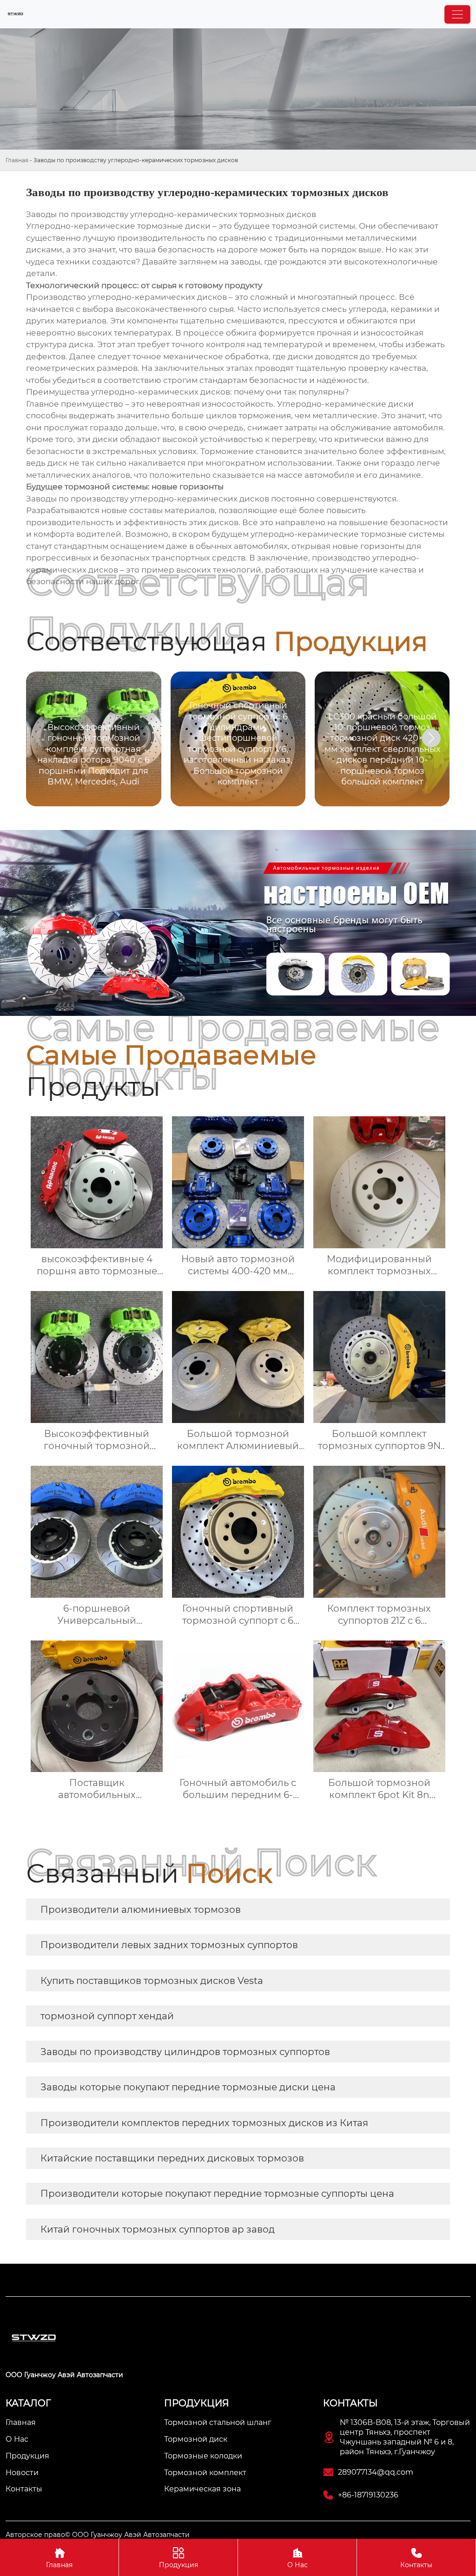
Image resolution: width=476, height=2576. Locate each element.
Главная (17, 160)
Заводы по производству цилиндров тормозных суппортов (185, 2052)
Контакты (416, 2558)
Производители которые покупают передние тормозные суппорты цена (217, 2194)
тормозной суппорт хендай (107, 2016)
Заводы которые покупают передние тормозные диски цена (188, 2087)
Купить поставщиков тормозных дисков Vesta (152, 1981)
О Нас (297, 2558)
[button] (431, 738)
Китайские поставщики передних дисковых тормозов (172, 2158)
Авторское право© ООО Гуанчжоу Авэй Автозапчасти (98, 2535)
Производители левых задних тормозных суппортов (169, 1945)
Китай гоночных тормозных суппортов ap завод (158, 2229)
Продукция (178, 2558)
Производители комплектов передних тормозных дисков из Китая (204, 2123)
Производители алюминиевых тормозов (141, 1910)
